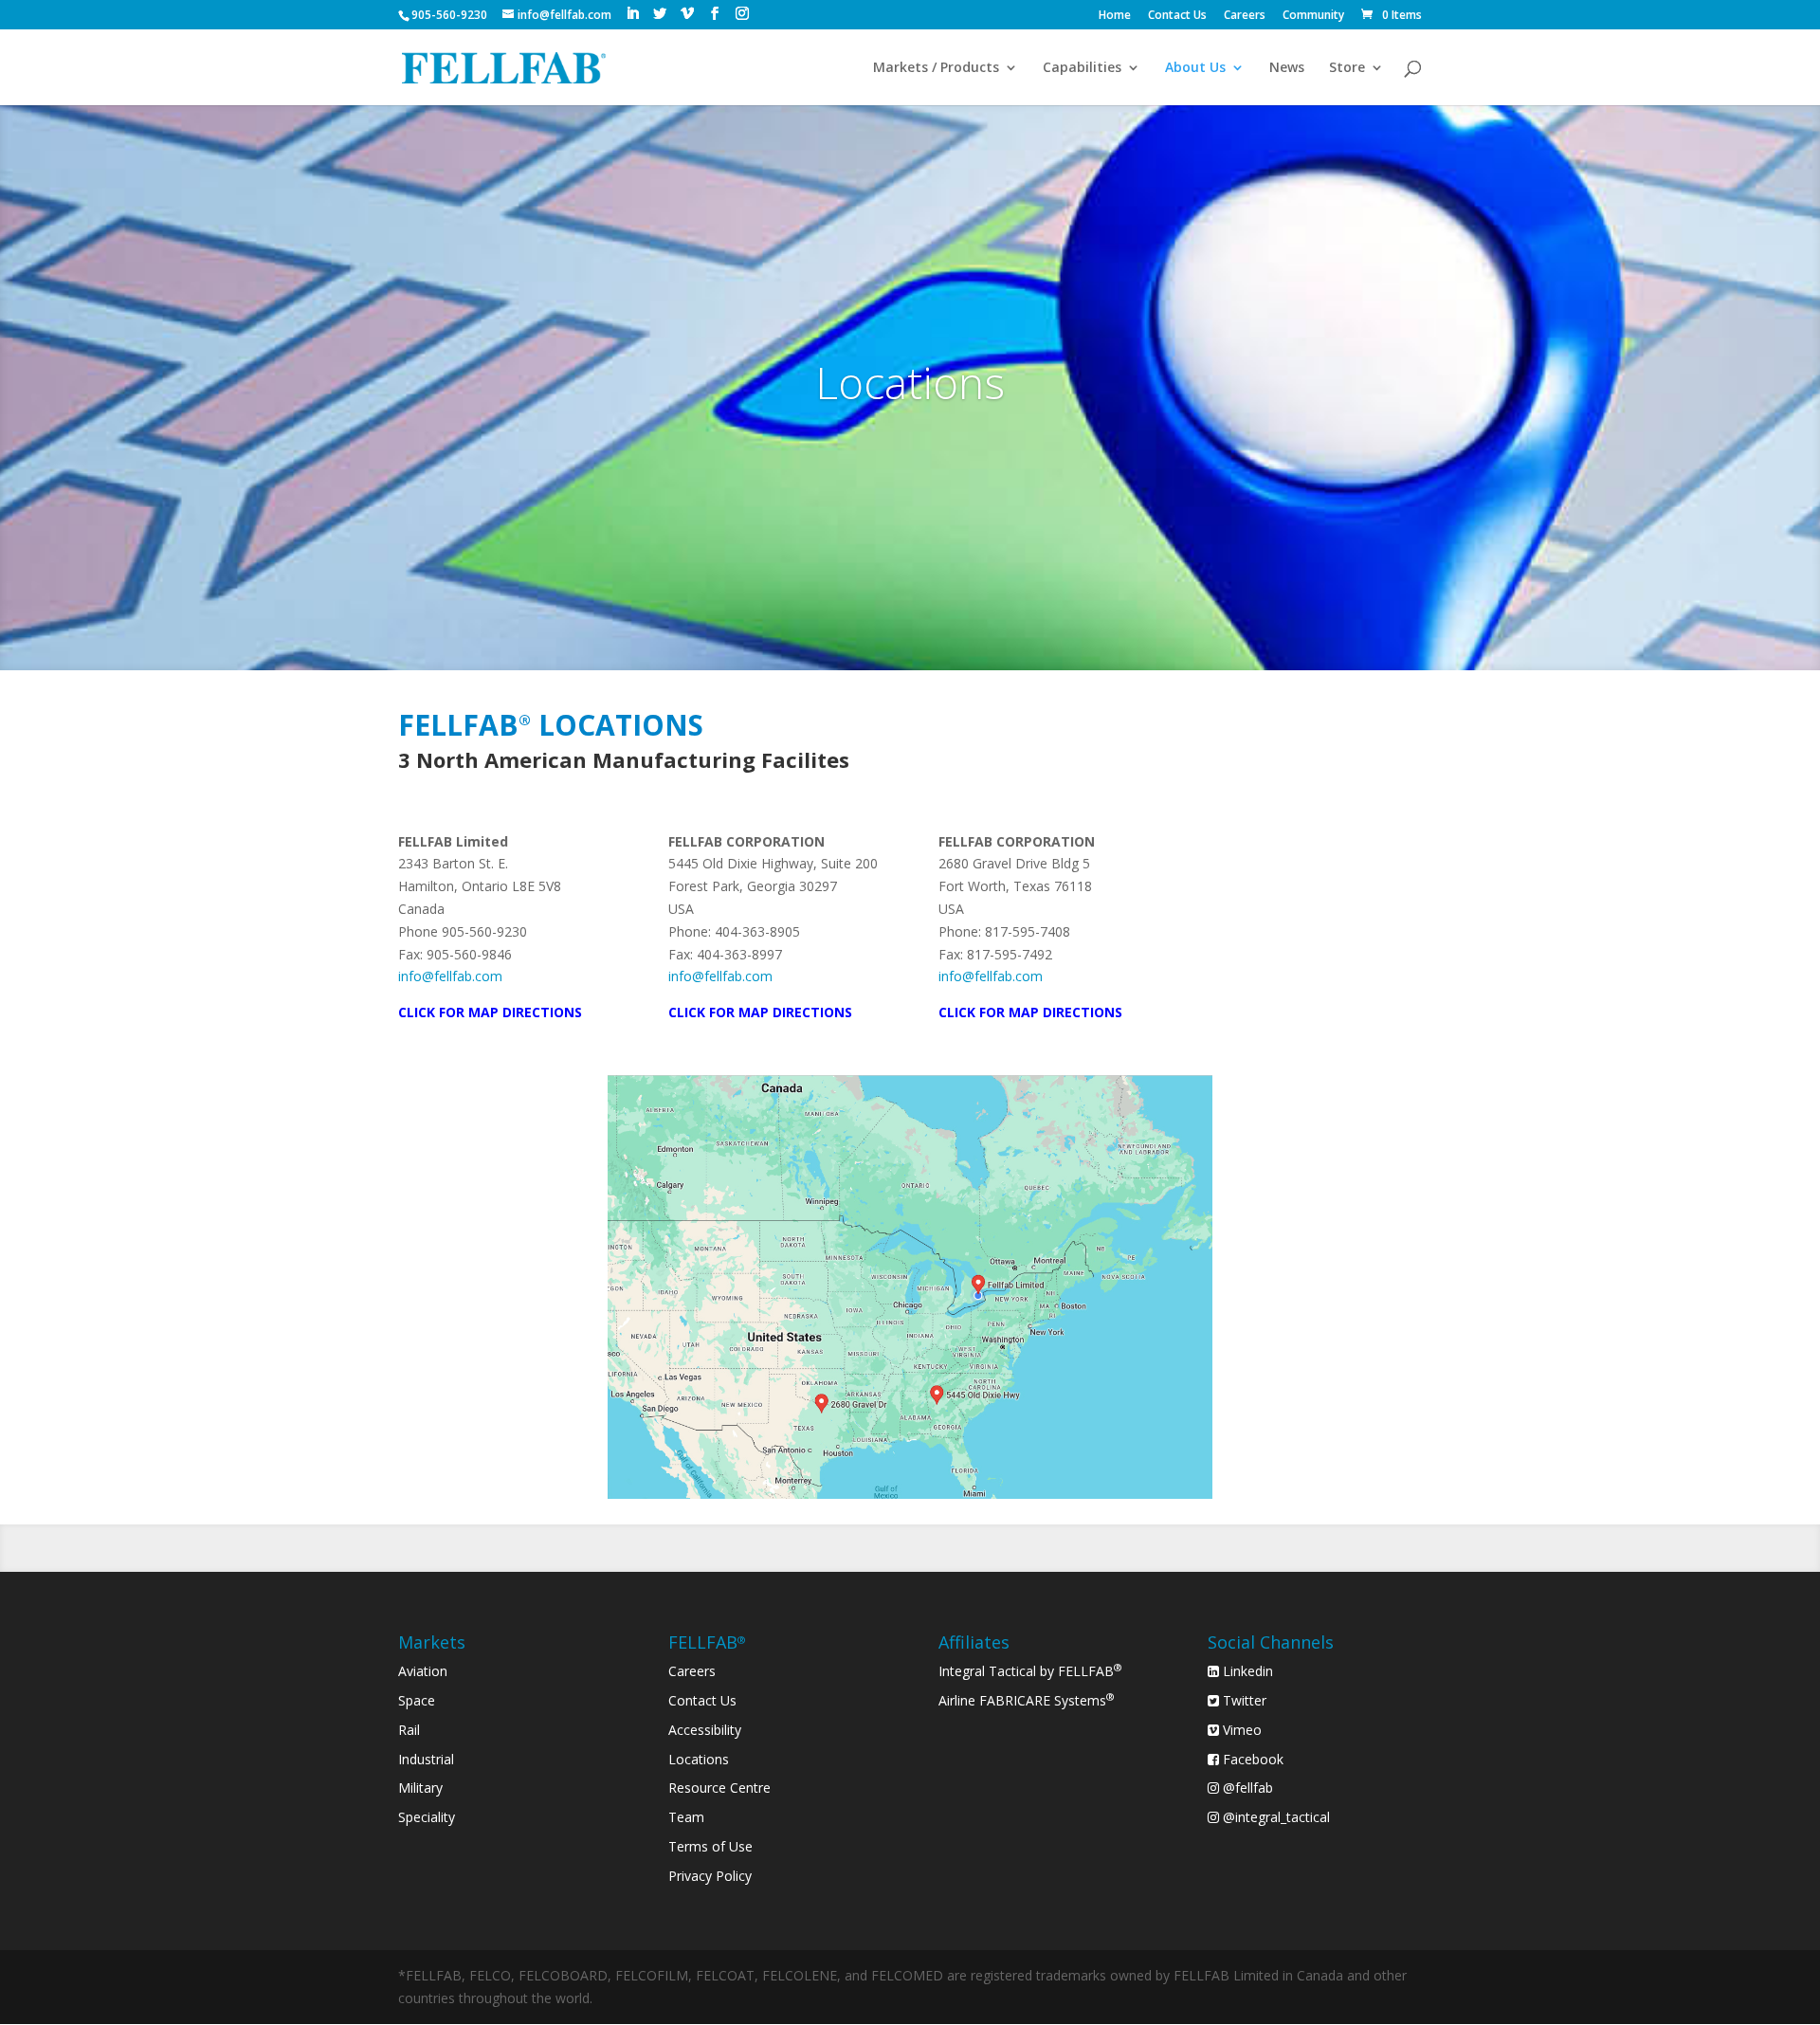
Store (1347, 68)
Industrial (426, 1759)
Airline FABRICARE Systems (1027, 1700)
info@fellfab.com (450, 976)
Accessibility (705, 1730)
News (1287, 68)
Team (686, 1817)
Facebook (1251, 1759)
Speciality (427, 1817)
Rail (409, 1730)
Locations (699, 1759)
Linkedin (1246, 1671)
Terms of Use (710, 1846)
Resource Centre (719, 1788)
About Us (1195, 68)
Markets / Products (936, 68)
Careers (1245, 16)
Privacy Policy (710, 1876)
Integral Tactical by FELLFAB (1030, 1671)
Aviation (423, 1671)
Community (1313, 16)
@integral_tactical (1274, 1817)
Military (420, 1788)
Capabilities (1082, 68)
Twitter (1243, 1700)
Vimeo (1240, 1730)
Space (417, 1700)
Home (1115, 16)
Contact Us (1177, 16)
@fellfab (1246, 1788)
